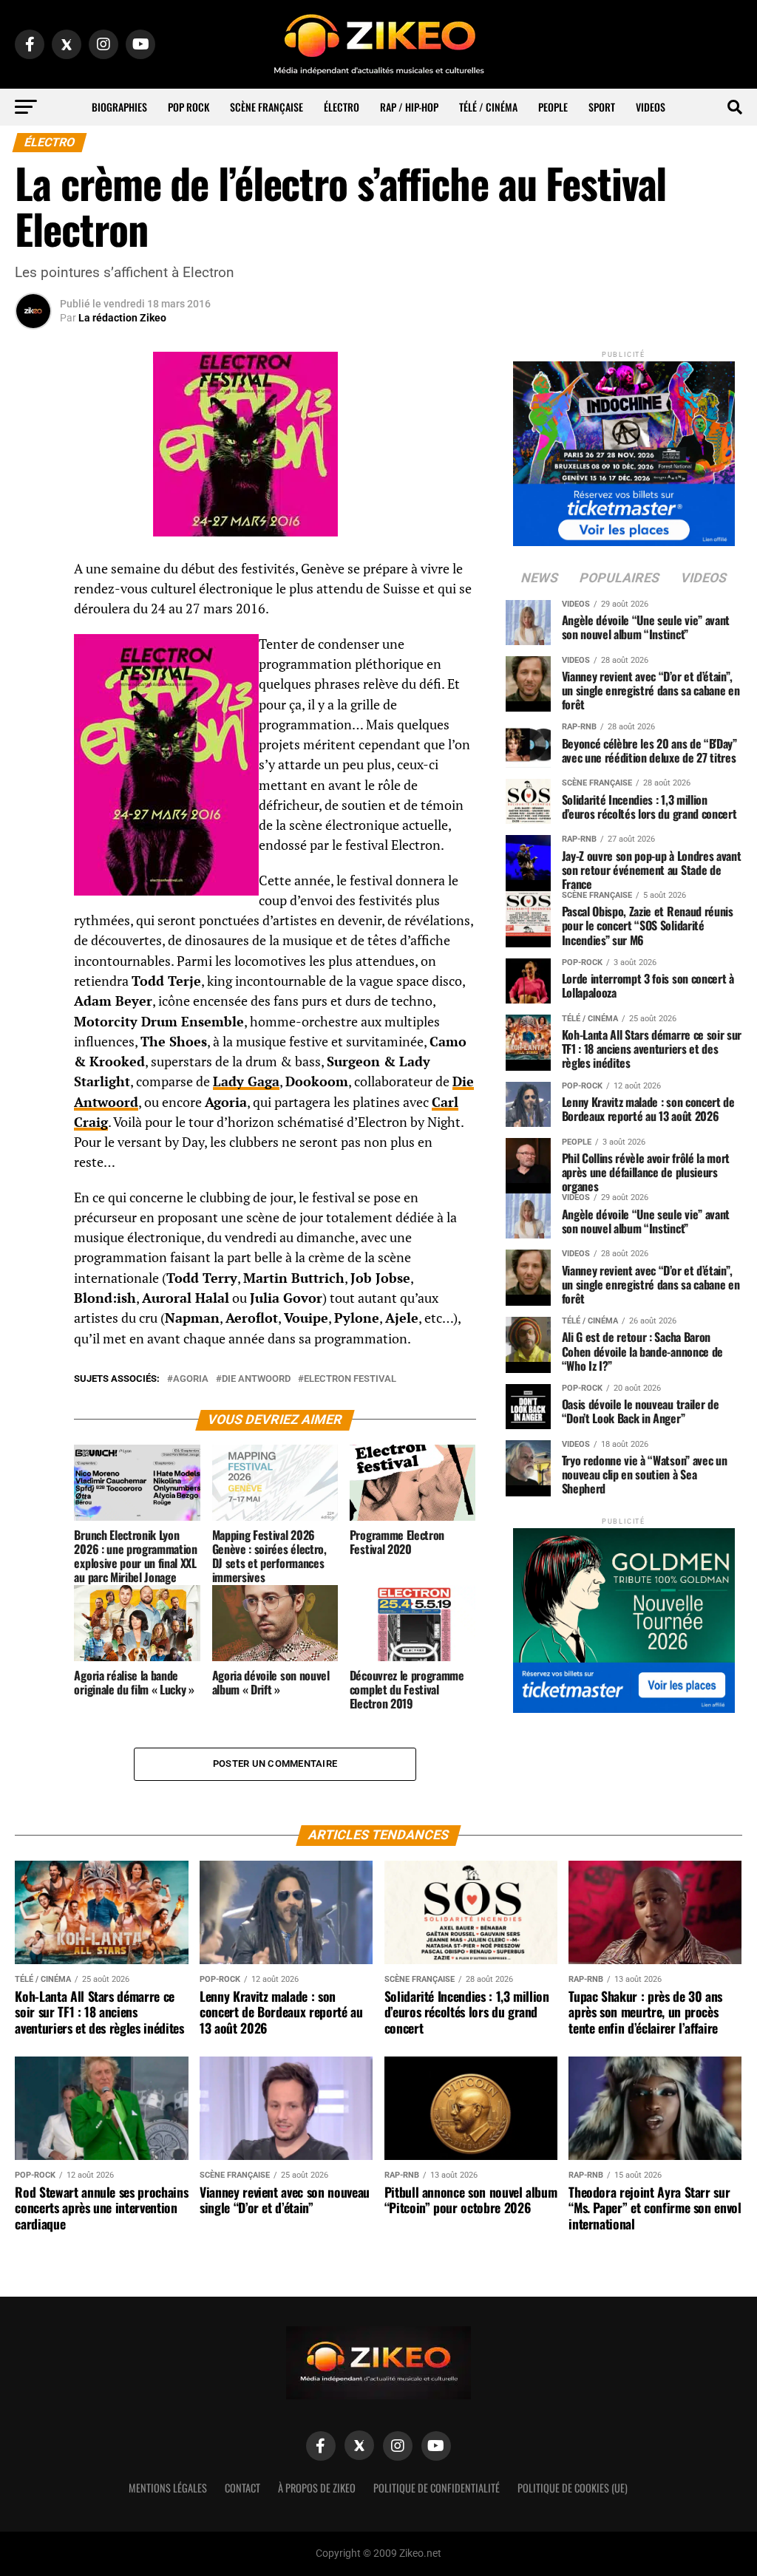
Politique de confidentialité (437, 2488)
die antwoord (256, 1379)
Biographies (119, 107)
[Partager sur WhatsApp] (33, 609)
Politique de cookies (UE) (573, 2488)
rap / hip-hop (409, 107)
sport (602, 107)
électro (342, 107)
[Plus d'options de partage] (33, 715)
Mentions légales (168, 2488)
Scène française (267, 107)
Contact (242, 2488)
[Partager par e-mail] (33, 680)
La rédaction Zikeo (122, 318)
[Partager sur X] (33, 644)
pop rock (189, 107)
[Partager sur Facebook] (33, 573)
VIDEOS (651, 107)
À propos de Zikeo (317, 2488)
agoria (191, 1379)
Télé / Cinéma (488, 107)
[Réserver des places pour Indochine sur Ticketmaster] (624, 449)
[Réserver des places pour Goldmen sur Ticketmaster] (624, 1616)
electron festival (350, 1379)
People (553, 107)
